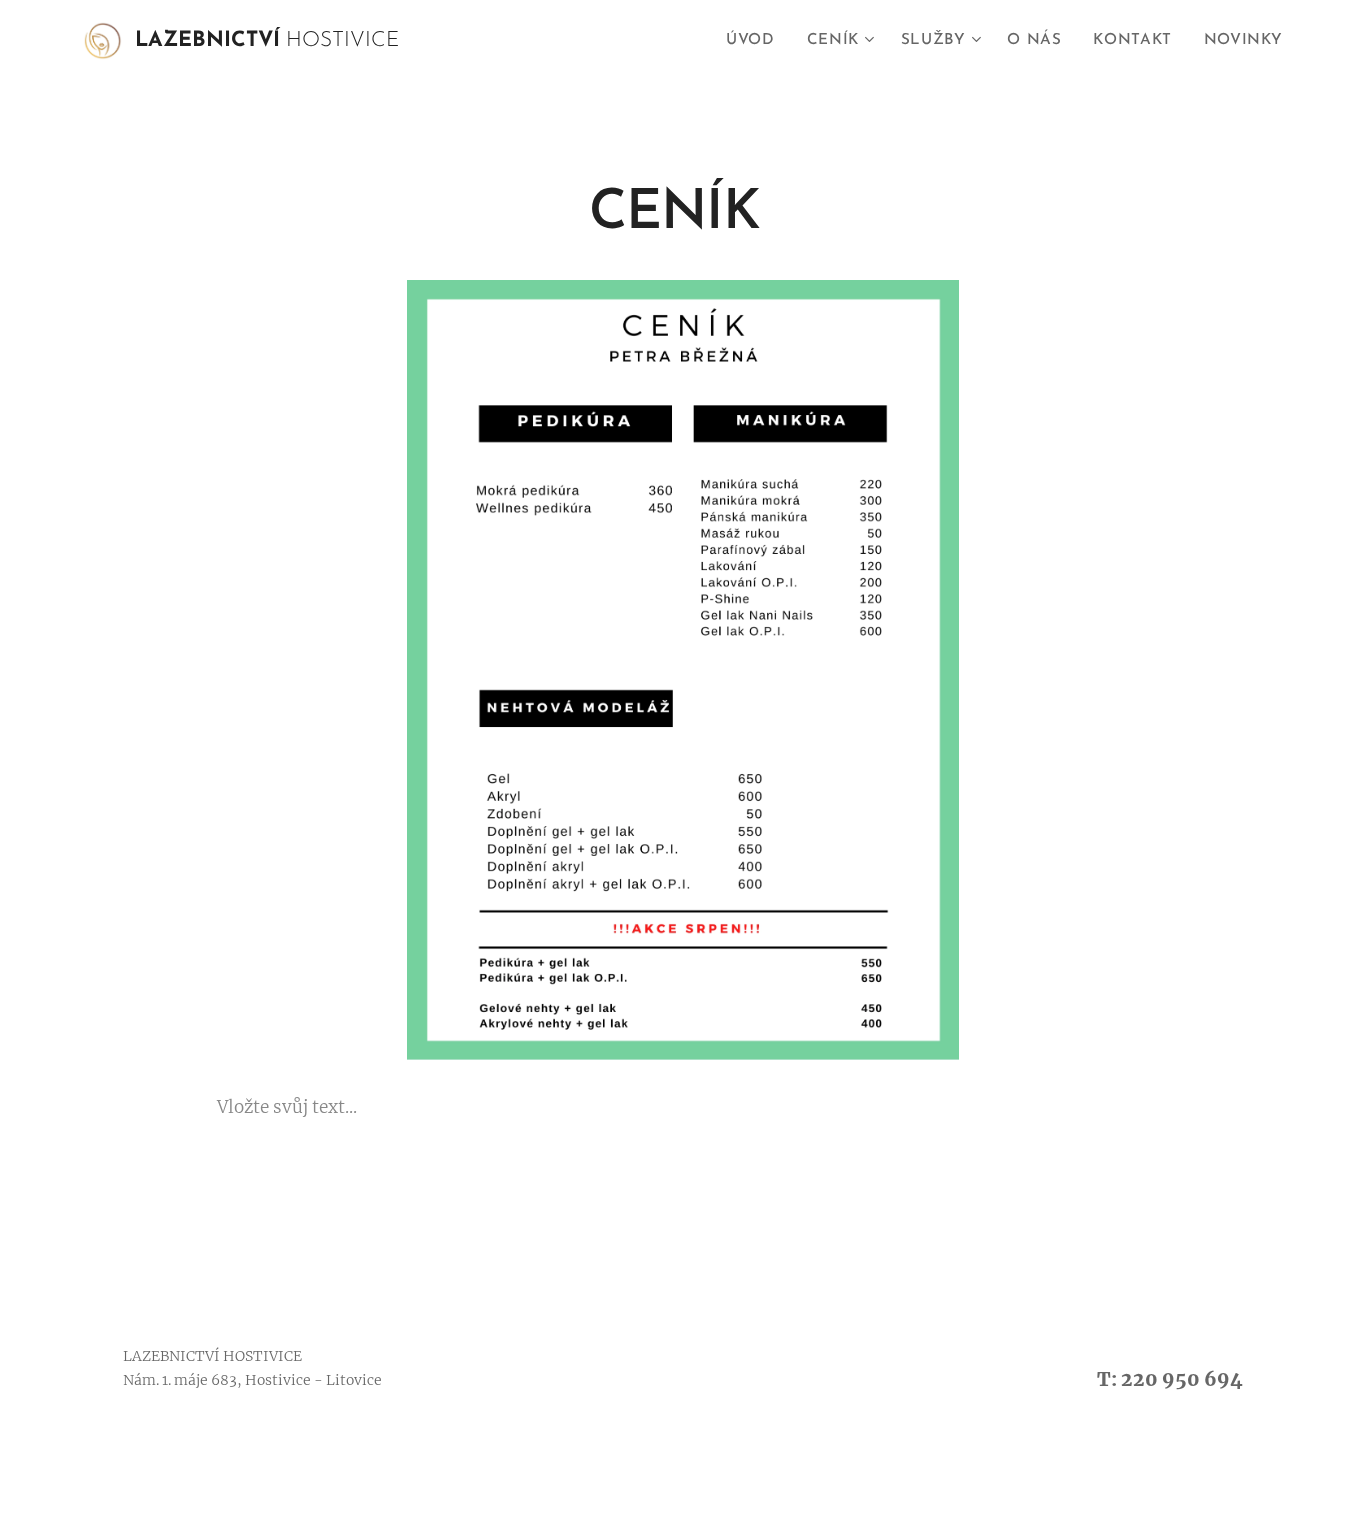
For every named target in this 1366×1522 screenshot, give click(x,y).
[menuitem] (755, 41)
